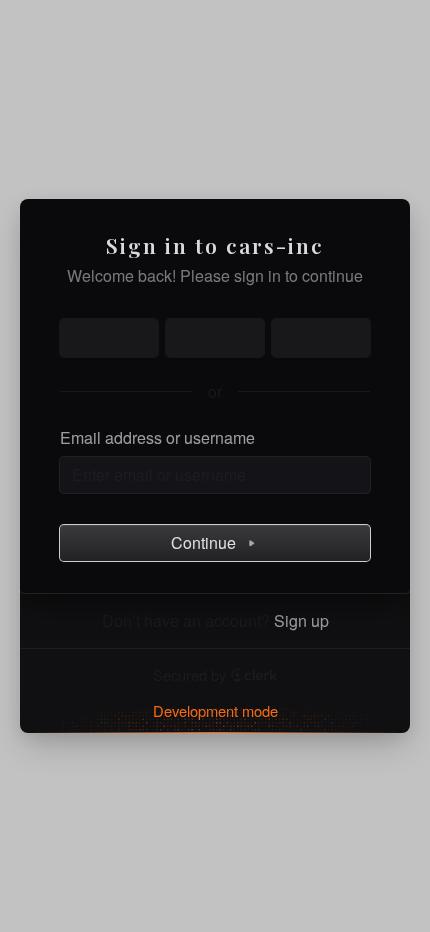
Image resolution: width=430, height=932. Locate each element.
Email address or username (157, 438)
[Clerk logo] (254, 675)
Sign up (301, 621)
